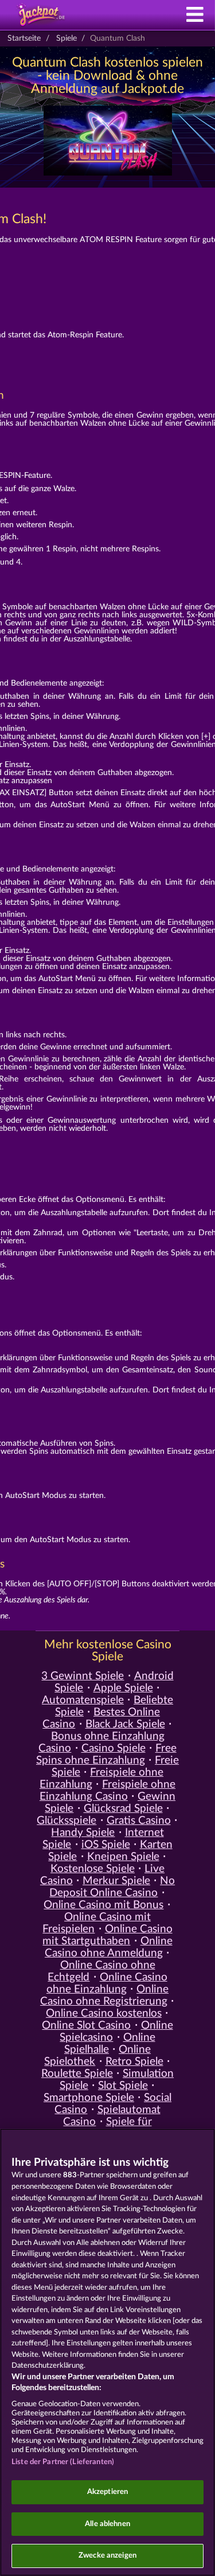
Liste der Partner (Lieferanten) (63, 2462)
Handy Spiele (83, 1833)
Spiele (67, 38)
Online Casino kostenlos (104, 2013)
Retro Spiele (134, 2062)
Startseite (24, 38)
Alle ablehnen (107, 2524)
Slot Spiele (123, 2086)
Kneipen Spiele (123, 1857)
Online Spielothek (97, 2056)
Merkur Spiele (116, 1881)
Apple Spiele (123, 1688)
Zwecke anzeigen (107, 2556)
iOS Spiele (106, 1845)
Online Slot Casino (86, 2026)
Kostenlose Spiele (93, 1869)
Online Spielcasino (116, 2032)
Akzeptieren (107, 2492)
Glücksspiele (67, 1821)
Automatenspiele (83, 1700)
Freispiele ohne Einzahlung (101, 1779)
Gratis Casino (139, 1821)
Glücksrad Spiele (123, 1809)
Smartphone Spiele (89, 2098)
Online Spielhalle (110, 2044)
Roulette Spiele (77, 2074)
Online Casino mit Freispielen (97, 1923)
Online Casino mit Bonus (103, 1905)
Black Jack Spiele (125, 1724)
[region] (107, 2352)
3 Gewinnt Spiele (83, 1676)
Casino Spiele (114, 1748)
